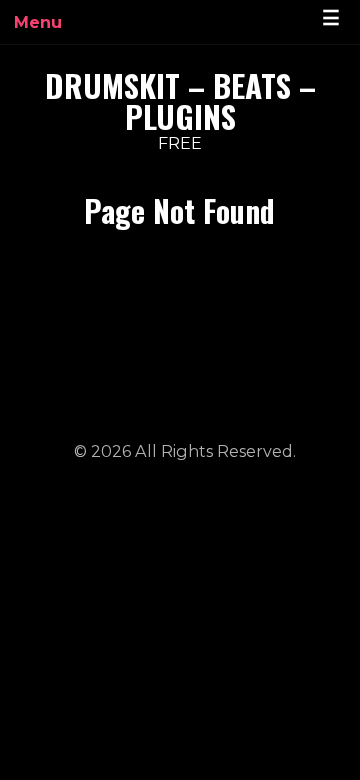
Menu (38, 22)
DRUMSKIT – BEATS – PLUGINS (180, 100)
